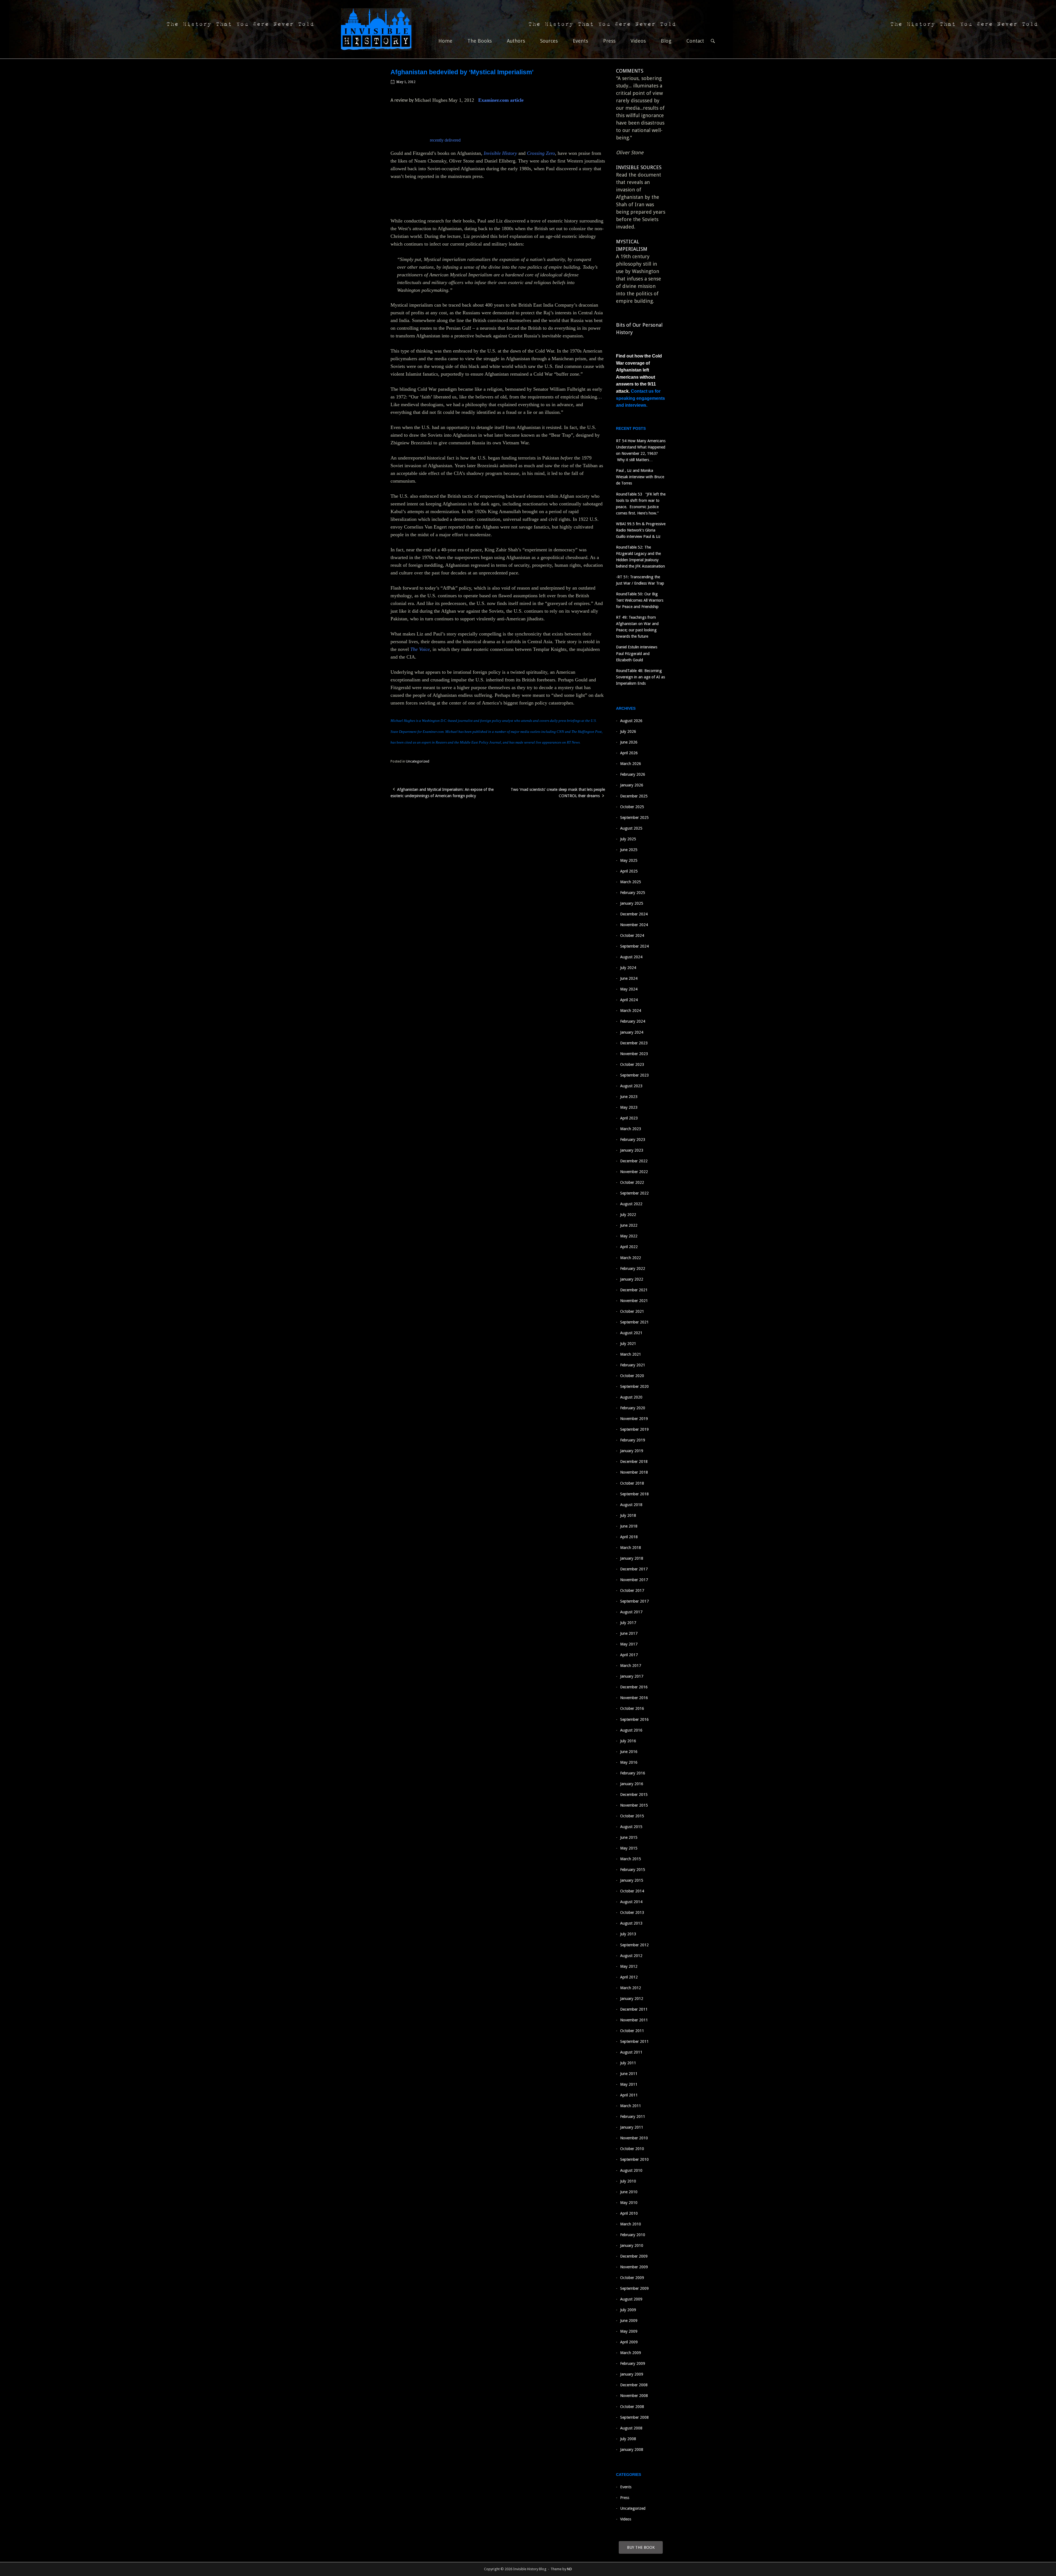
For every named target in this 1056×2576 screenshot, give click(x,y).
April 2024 (629, 1000)
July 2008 (628, 2439)
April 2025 (629, 871)
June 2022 (629, 1225)
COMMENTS (630, 71)
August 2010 (631, 2170)
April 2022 (629, 1247)
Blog (666, 41)
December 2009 (634, 2256)
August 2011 (631, 2052)
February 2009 (633, 2363)
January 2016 (632, 1784)
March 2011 (631, 2106)
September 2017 (634, 1601)
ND (570, 2569)
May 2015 (629, 1848)
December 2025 (634, 796)
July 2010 (628, 2181)
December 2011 (634, 2009)
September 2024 (634, 946)
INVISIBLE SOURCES (639, 167)
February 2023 (633, 1140)
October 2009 (632, 2278)
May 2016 (629, 1762)
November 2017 (634, 1580)
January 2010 (632, 2245)
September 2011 (634, 2041)
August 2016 (631, 1730)
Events (580, 41)
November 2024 (634, 925)
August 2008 (631, 2428)
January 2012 (632, 1999)
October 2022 (632, 1182)
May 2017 (629, 1644)
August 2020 (631, 1397)
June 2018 (629, 1526)
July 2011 (628, 2063)
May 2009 (629, 2331)
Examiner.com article (501, 100)
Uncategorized (418, 761)
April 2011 (629, 2095)
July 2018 (628, 1515)
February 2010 (633, 2235)
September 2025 (634, 818)
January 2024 (632, 1032)
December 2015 (634, 1795)
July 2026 (628, 731)
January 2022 (632, 1279)
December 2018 (634, 1462)
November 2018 (634, 1472)
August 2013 (631, 1923)
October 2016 (632, 1708)
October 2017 (632, 1590)
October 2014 (632, 1891)
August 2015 (631, 1827)
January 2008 (632, 2450)
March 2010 (631, 2224)
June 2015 (629, 1837)
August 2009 (631, 2299)
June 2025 (629, 850)
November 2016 (634, 1698)
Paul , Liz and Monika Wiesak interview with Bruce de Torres (640, 477)
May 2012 (629, 1966)
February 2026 (633, 774)
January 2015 (632, 1880)
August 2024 (631, 957)
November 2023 (634, 1054)
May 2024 (629, 989)
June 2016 (629, 1752)
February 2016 (633, 1773)
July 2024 (628, 968)
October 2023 (632, 1064)
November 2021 (634, 1301)
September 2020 (634, 1386)
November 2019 (634, 1419)
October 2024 (632, 935)
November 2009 (634, 2267)
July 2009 (628, 2310)
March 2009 (631, 2353)
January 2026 (632, 785)
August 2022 (631, 1204)
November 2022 (634, 1172)
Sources (549, 41)
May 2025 (629, 860)
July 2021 (628, 1344)
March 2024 (631, 1011)
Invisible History (500, 153)
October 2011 (632, 2031)
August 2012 (631, 1956)
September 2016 (634, 1719)
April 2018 (629, 1537)
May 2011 (629, 2084)
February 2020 (633, 1408)
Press (609, 41)
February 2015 (633, 1870)
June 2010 (629, 2192)
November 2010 (634, 2138)
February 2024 (633, 1021)
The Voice (420, 649)
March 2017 (631, 1666)
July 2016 (628, 1741)
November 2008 (634, 2396)
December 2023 (634, 1043)
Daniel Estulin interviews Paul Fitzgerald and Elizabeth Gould (637, 653)
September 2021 (634, 1322)
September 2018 (634, 1494)
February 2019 (633, 1440)
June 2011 (629, 2074)
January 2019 (632, 1451)
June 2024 (629, 978)
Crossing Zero (541, 153)
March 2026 (631, 764)
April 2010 (629, 2213)
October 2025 (632, 807)
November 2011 (634, 2020)
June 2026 (629, 742)
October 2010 (632, 2149)
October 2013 (632, 1912)
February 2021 (633, 1365)
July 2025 (628, 839)
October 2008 (632, 2407)
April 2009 (629, 2342)
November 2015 (634, 1805)
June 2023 (629, 1097)
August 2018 (631, 1505)
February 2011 (633, 2117)
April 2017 (629, 1655)
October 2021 (632, 1311)
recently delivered (445, 140)
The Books (480, 41)
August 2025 (631, 828)
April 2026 (629, 753)
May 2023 (629, 1107)
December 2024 (634, 914)
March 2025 (631, 882)
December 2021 (634, 1290)
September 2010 (634, 2159)
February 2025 (633, 893)
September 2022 (634, 1193)
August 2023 (631, 1086)
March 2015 (631, 1859)
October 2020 (632, 1376)
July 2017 (628, 1623)
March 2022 (631, 1258)
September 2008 (634, 2417)
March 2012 (631, 1988)
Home (445, 41)
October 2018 (632, 1483)
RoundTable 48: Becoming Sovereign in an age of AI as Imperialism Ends (640, 677)
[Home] (376, 29)
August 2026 (631, 721)
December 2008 (634, 2385)
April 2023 (629, 1118)
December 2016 (634, 1687)
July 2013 (628, 1934)
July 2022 (628, 1215)
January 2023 (632, 1150)
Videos (638, 41)
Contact (695, 41)
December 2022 (634, 1161)
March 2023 (631, 1129)
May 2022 (629, 1236)
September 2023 (634, 1075)
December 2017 (634, 1569)
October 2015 (632, 1816)
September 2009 (634, 2288)
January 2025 (632, 903)
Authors (516, 41)
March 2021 (631, 1354)
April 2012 (629, 1977)
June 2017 (629, 1633)
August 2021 (631, 1333)
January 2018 (632, 1558)
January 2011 (632, 2127)
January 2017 (632, 1676)
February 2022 (633, 1268)
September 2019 (634, 1429)
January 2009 (632, 2374)
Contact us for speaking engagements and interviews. (640, 398)
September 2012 (634, 1945)
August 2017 (631, 1612)
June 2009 (629, 2321)
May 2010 (629, 2203)
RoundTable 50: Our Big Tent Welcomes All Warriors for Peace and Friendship (640, 600)
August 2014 (631, 1902)
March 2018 (631, 1548)
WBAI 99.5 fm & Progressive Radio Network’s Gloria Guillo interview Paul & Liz (641, 530)
